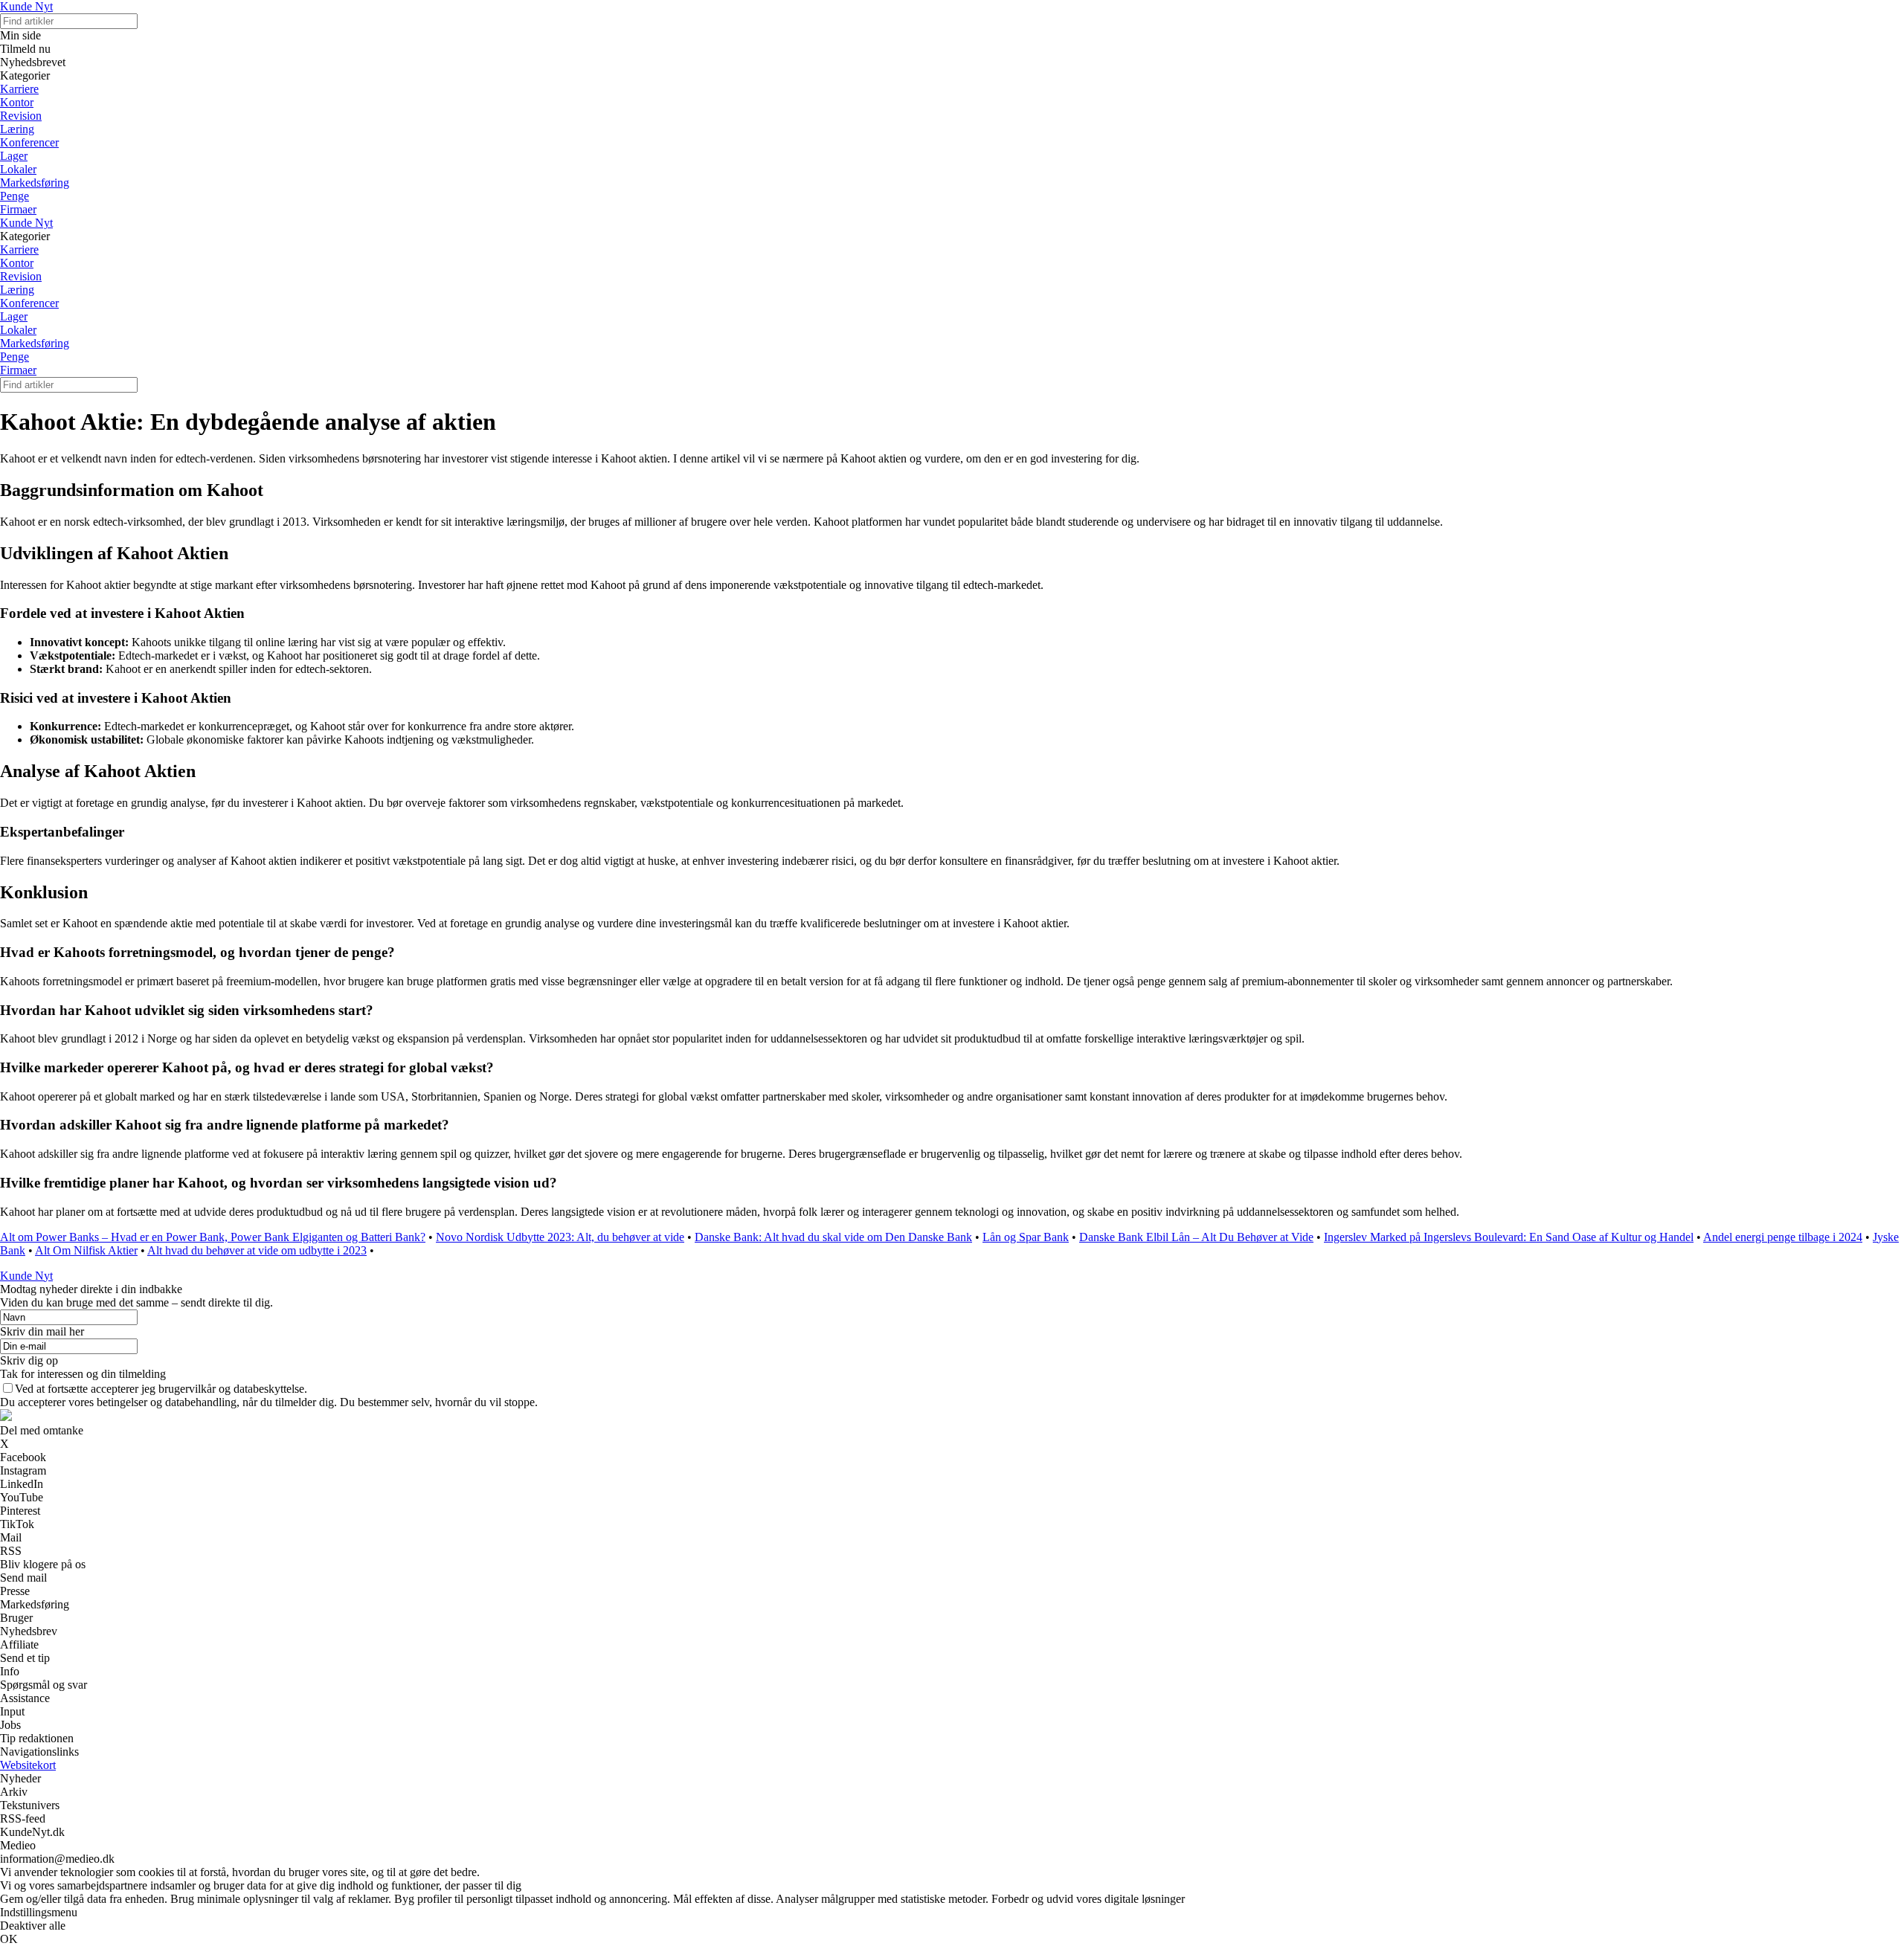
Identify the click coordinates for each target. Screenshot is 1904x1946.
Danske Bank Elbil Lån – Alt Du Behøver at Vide (1196, 1237)
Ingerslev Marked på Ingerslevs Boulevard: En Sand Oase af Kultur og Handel (1509, 1237)
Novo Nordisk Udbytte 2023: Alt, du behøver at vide (560, 1237)
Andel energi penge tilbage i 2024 (1783, 1237)
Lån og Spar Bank (1026, 1237)
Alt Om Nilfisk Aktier (86, 1250)
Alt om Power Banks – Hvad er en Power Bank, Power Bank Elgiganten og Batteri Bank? (213, 1237)
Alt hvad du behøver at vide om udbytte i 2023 (257, 1250)
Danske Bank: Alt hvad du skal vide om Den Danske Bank (833, 1237)
